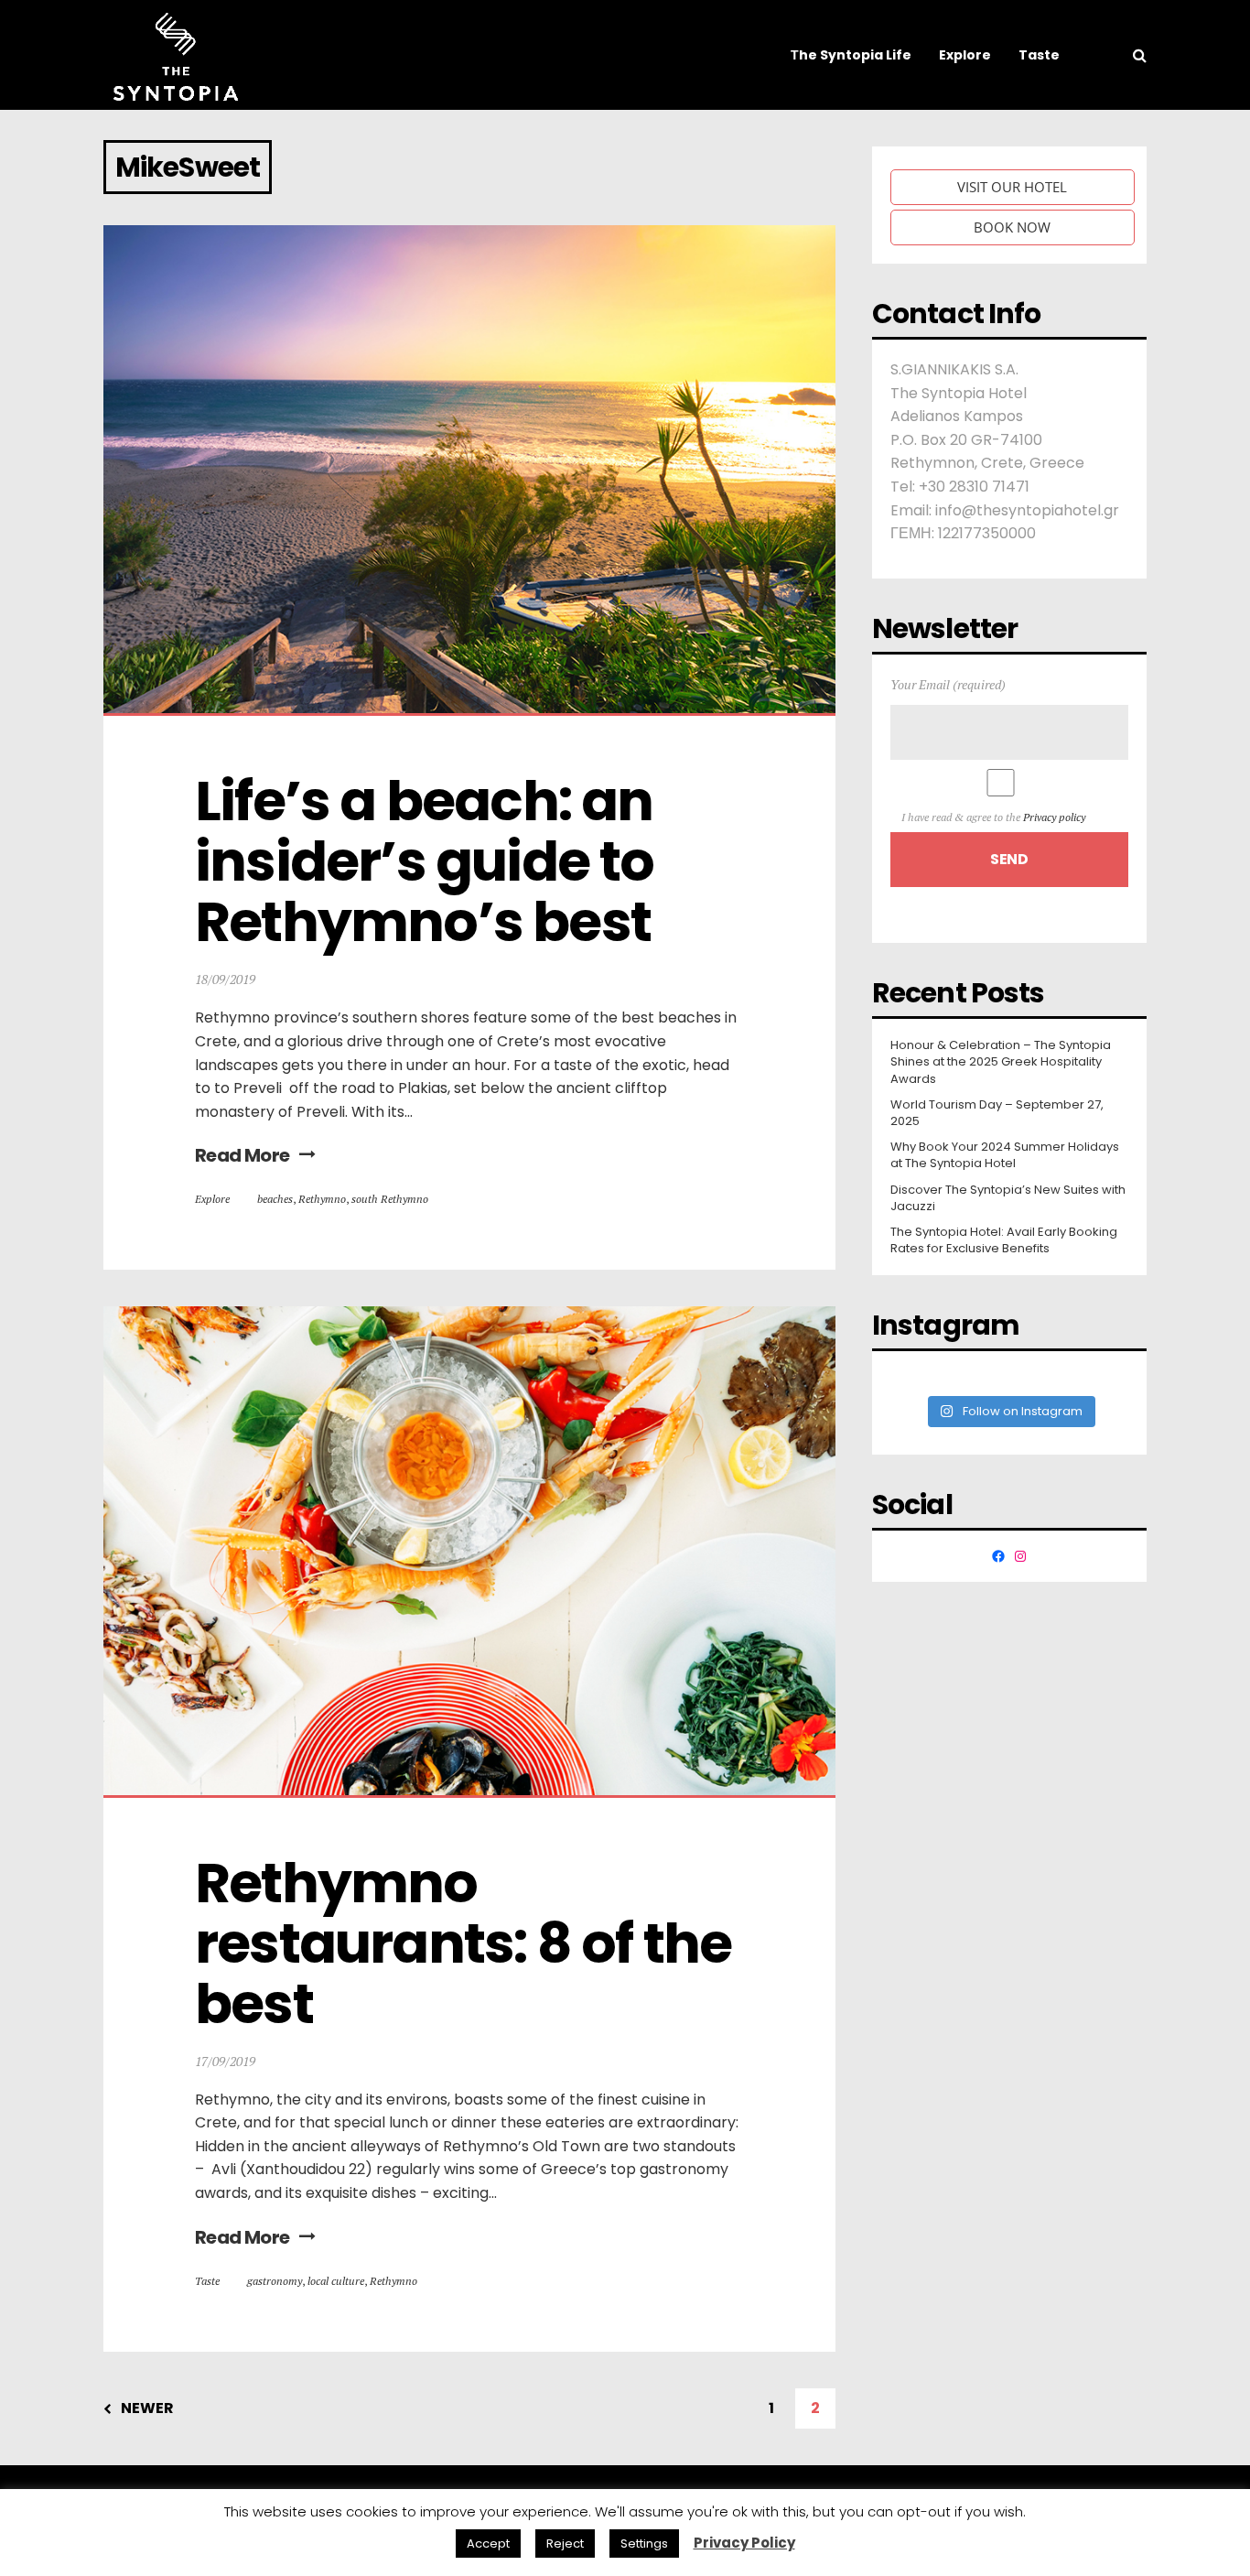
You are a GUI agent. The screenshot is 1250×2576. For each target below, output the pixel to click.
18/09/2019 (225, 979)
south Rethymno (390, 1199)
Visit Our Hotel (1012, 187)
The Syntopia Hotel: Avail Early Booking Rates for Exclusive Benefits (1004, 1240)
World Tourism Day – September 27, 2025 (997, 1113)
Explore (212, 1199)
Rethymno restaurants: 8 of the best (468, 1943)
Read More (242, 1155)
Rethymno (322, 1199)
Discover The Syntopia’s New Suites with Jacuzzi (1008, 1198)
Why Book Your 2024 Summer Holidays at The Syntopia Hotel (1005, 1155)
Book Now (1012, 227)
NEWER (147, 2408)
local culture (336, 2281)
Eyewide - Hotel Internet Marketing (373, 2520)
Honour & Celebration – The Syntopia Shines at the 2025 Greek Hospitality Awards (1001, 1062)
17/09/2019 (225, 2061)
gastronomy (275, 2281)
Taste (207, 2281)
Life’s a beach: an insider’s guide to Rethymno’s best (430, 861)
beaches (275, 1199)
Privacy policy (1054, 817)
